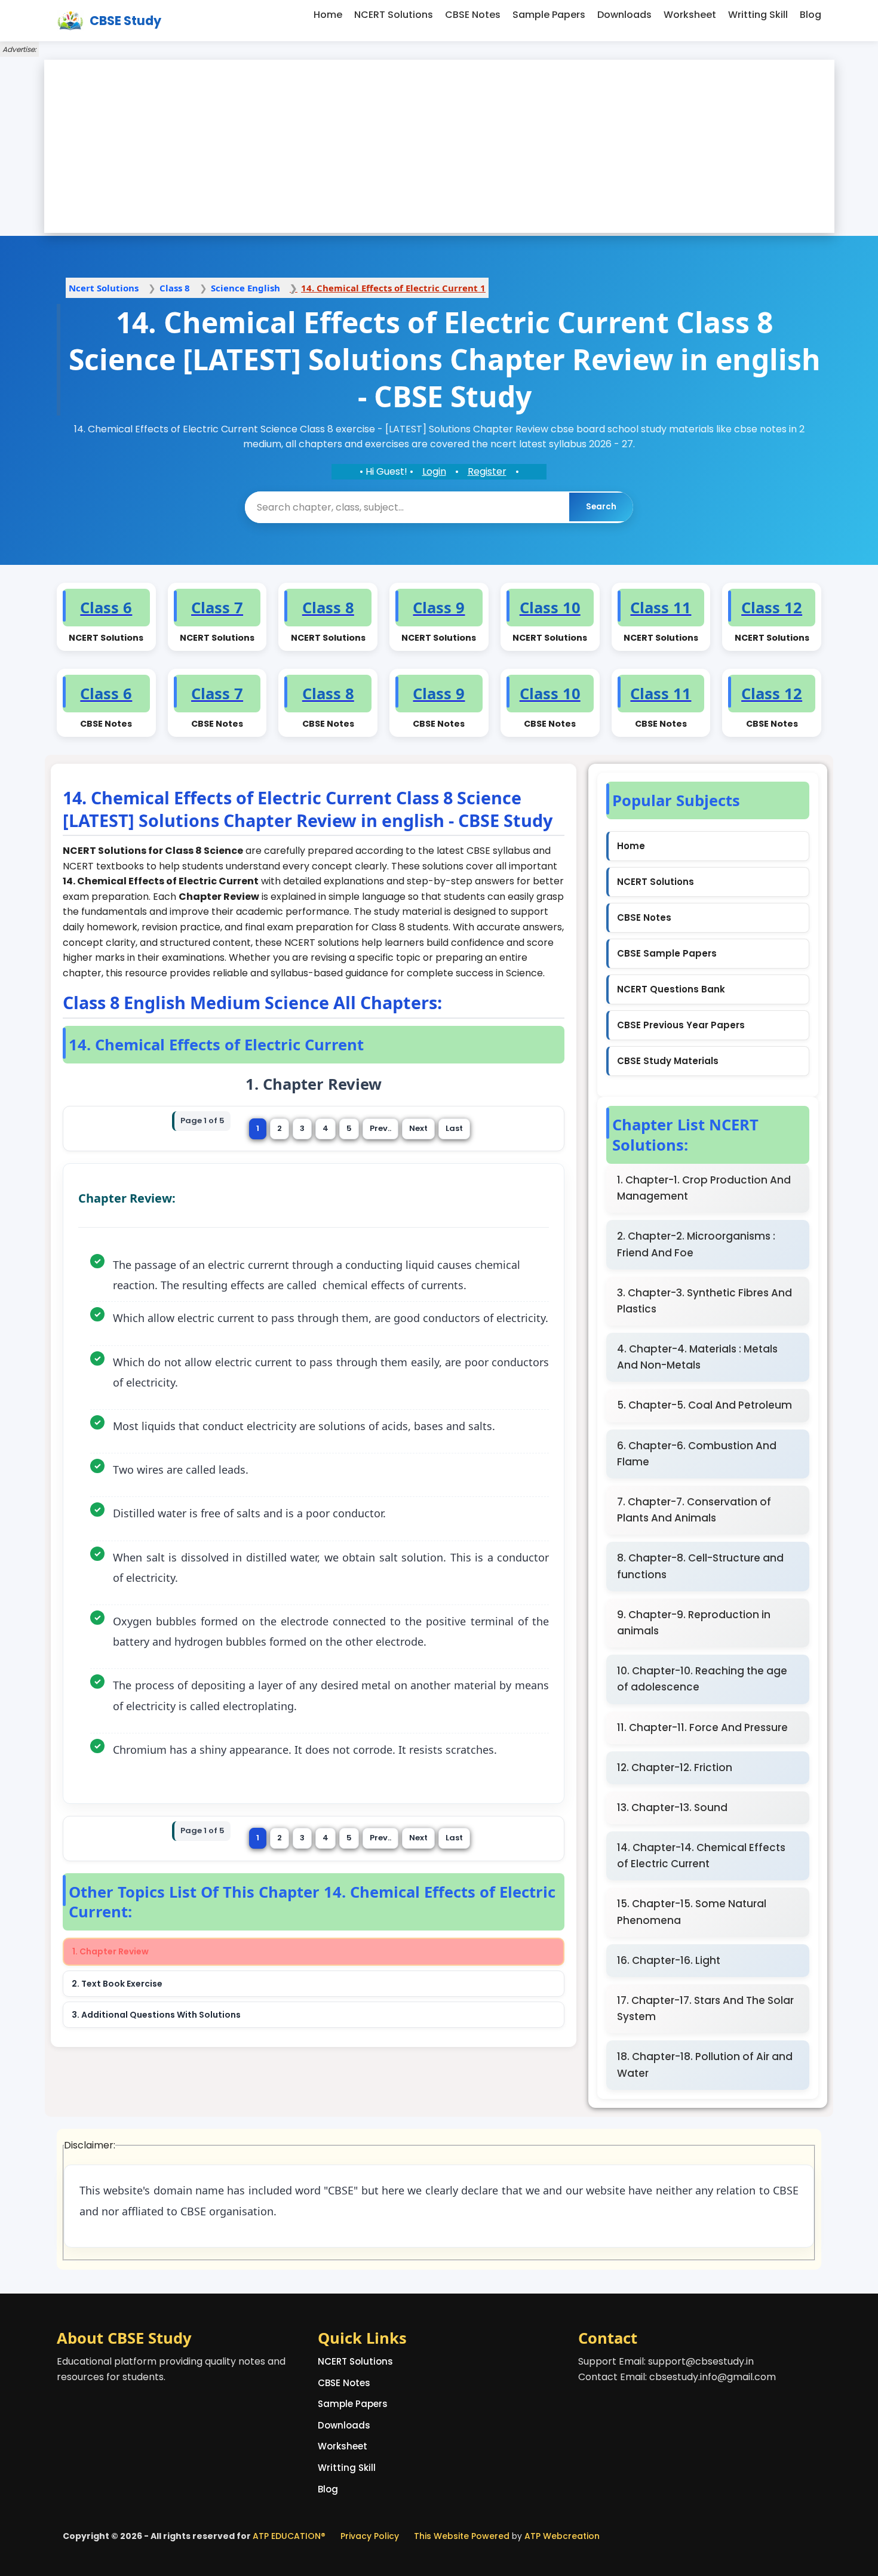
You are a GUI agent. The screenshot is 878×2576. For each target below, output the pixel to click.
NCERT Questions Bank (671, 989)
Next (418, 1128)
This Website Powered (462, 2536)
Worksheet (690, 15)
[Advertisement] (439, 146)
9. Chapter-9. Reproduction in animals (694, 1623)
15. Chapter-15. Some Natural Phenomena (692, 1912)
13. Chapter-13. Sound (672, 1807)
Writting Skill (758, 15)
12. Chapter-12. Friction (675, 1767)
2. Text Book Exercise (117, 1984)
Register (487, 471)
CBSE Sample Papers (667, 953)
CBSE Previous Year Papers (681, 1025)
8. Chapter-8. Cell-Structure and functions (700, 1566)
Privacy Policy (370, 2536)
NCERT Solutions (394, 15)
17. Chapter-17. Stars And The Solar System (705, 2008)
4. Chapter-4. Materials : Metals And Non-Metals (697, 1357)
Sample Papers (549, 15)
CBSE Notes (473, 15)
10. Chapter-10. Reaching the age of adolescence (702, 1679)
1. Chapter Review (110, 1951)
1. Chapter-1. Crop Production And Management (704, 1188)
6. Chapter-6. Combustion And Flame (697, 1454)
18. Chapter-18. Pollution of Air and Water (705, 2065)
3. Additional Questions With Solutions (156, 2015)
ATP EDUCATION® (289, 2536)
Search (601, 507)
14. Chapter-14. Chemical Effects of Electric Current (701, 1856)
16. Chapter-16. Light (669, 1960)
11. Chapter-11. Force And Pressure (702, 1727)
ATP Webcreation (562, 2536)
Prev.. (380, 1128)
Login (434, 471)
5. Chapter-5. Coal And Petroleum (704, 1405)
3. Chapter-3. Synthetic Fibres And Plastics (704, 1301)
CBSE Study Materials (668, 1061)
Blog (811, 15)
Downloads (624, 15)
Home (328, 15)
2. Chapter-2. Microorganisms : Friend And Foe (696, 1244)
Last (454, 1128)
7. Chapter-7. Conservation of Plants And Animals (694, 1510)
